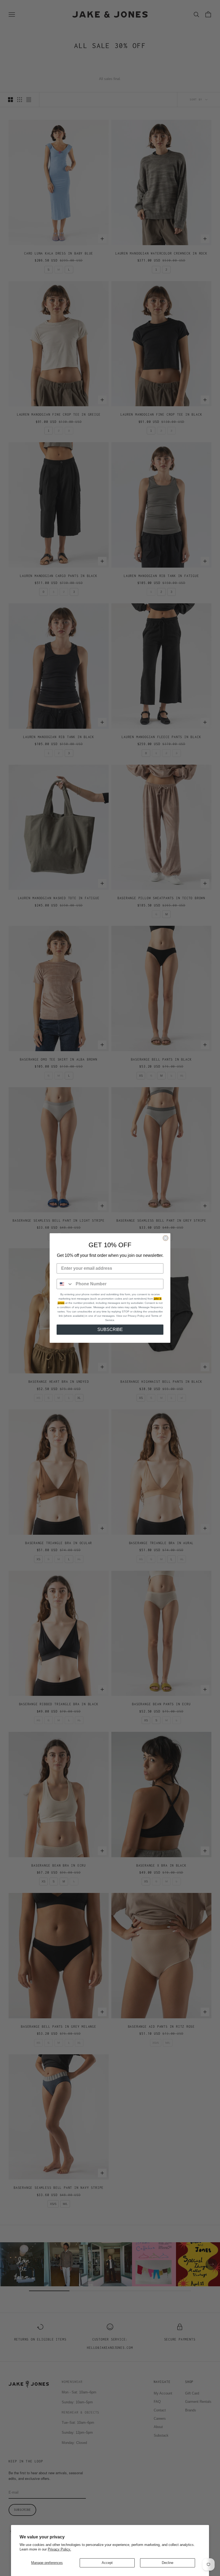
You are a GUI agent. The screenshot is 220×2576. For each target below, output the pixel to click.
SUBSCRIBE (110, 1329)
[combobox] (65, 1284)
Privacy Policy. (59, 2549)
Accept (107, 2563)
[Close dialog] (166, 1238)
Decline (168, 2563)
